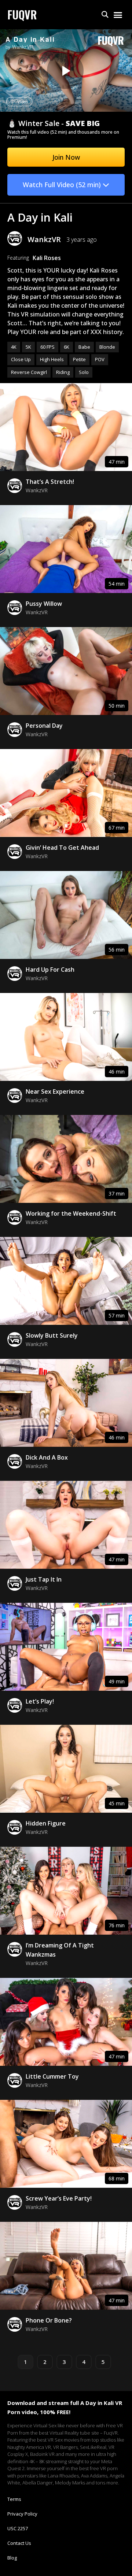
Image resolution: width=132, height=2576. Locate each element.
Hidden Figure (46, 1823)
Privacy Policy (22, 2514)
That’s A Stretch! (50, 482)
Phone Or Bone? (49, 2320)
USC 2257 (18, 2528)
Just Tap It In (44, 1579)
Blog (12, 2558)
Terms (14, 2499)
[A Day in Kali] (65, 71)
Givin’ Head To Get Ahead (62, 848)
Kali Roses (47, 258)
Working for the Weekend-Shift (71, 1213)
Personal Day (44, 726)
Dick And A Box (47, 1457)
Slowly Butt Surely (52, 1335)
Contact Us (19, 2543)
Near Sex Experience (55, 1091)
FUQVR (22, 14)
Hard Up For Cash (50, 970)
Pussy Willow (44, 604)
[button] (105, 15)
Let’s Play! (40, 1701)
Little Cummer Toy (52, 2076)
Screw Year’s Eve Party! (59, 2198)
